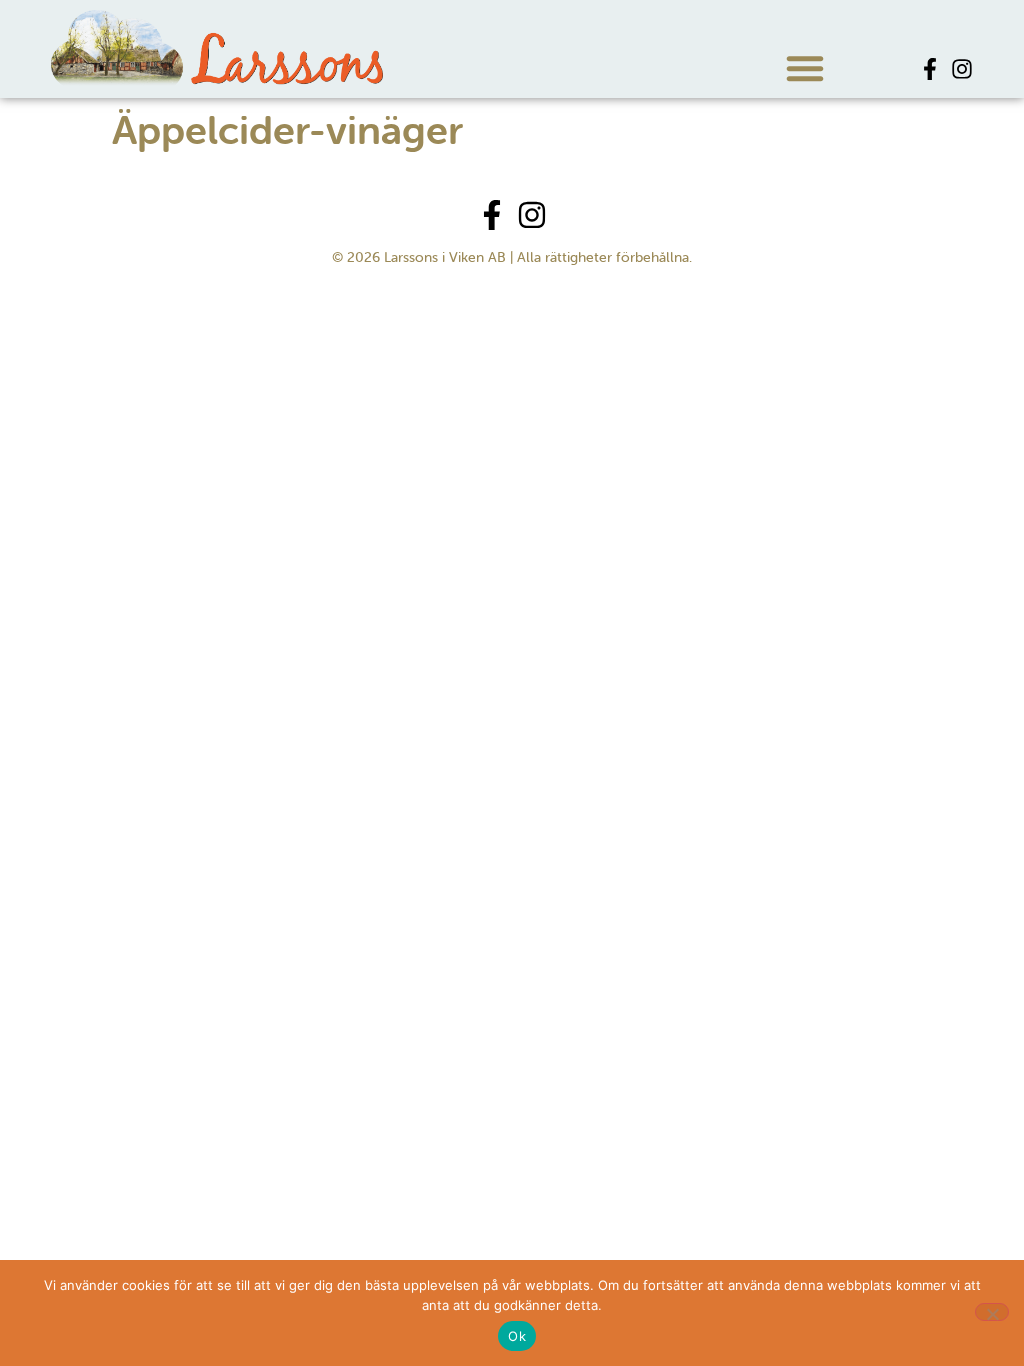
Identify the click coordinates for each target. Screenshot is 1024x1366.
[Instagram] (962, 69)
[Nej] (992, 1312)
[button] (805, 68)
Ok (517, 1336)
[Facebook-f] (930, 69)
